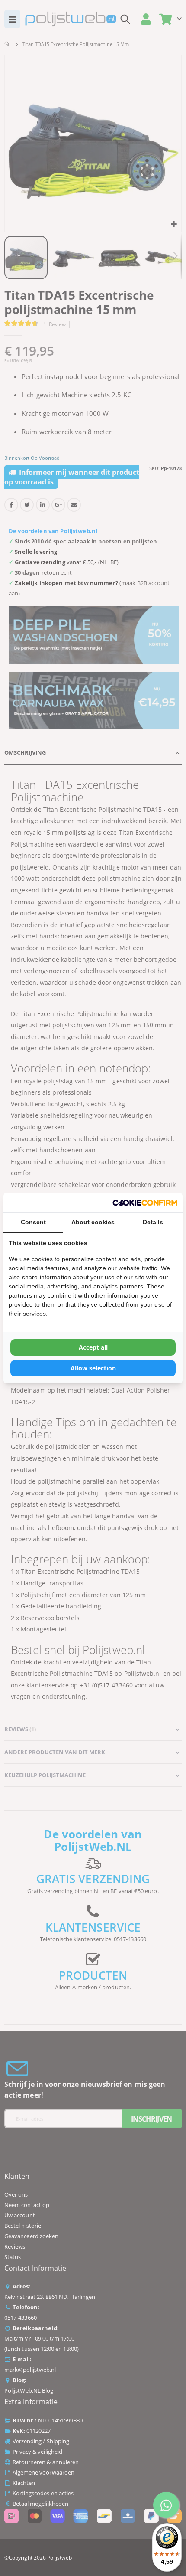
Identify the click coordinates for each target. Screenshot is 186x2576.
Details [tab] (153, 1222)
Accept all (93, 1347)
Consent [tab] (33, 1222)
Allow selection (93, 1368)
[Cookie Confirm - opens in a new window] (145, 1202)
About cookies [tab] (93, 1222)
